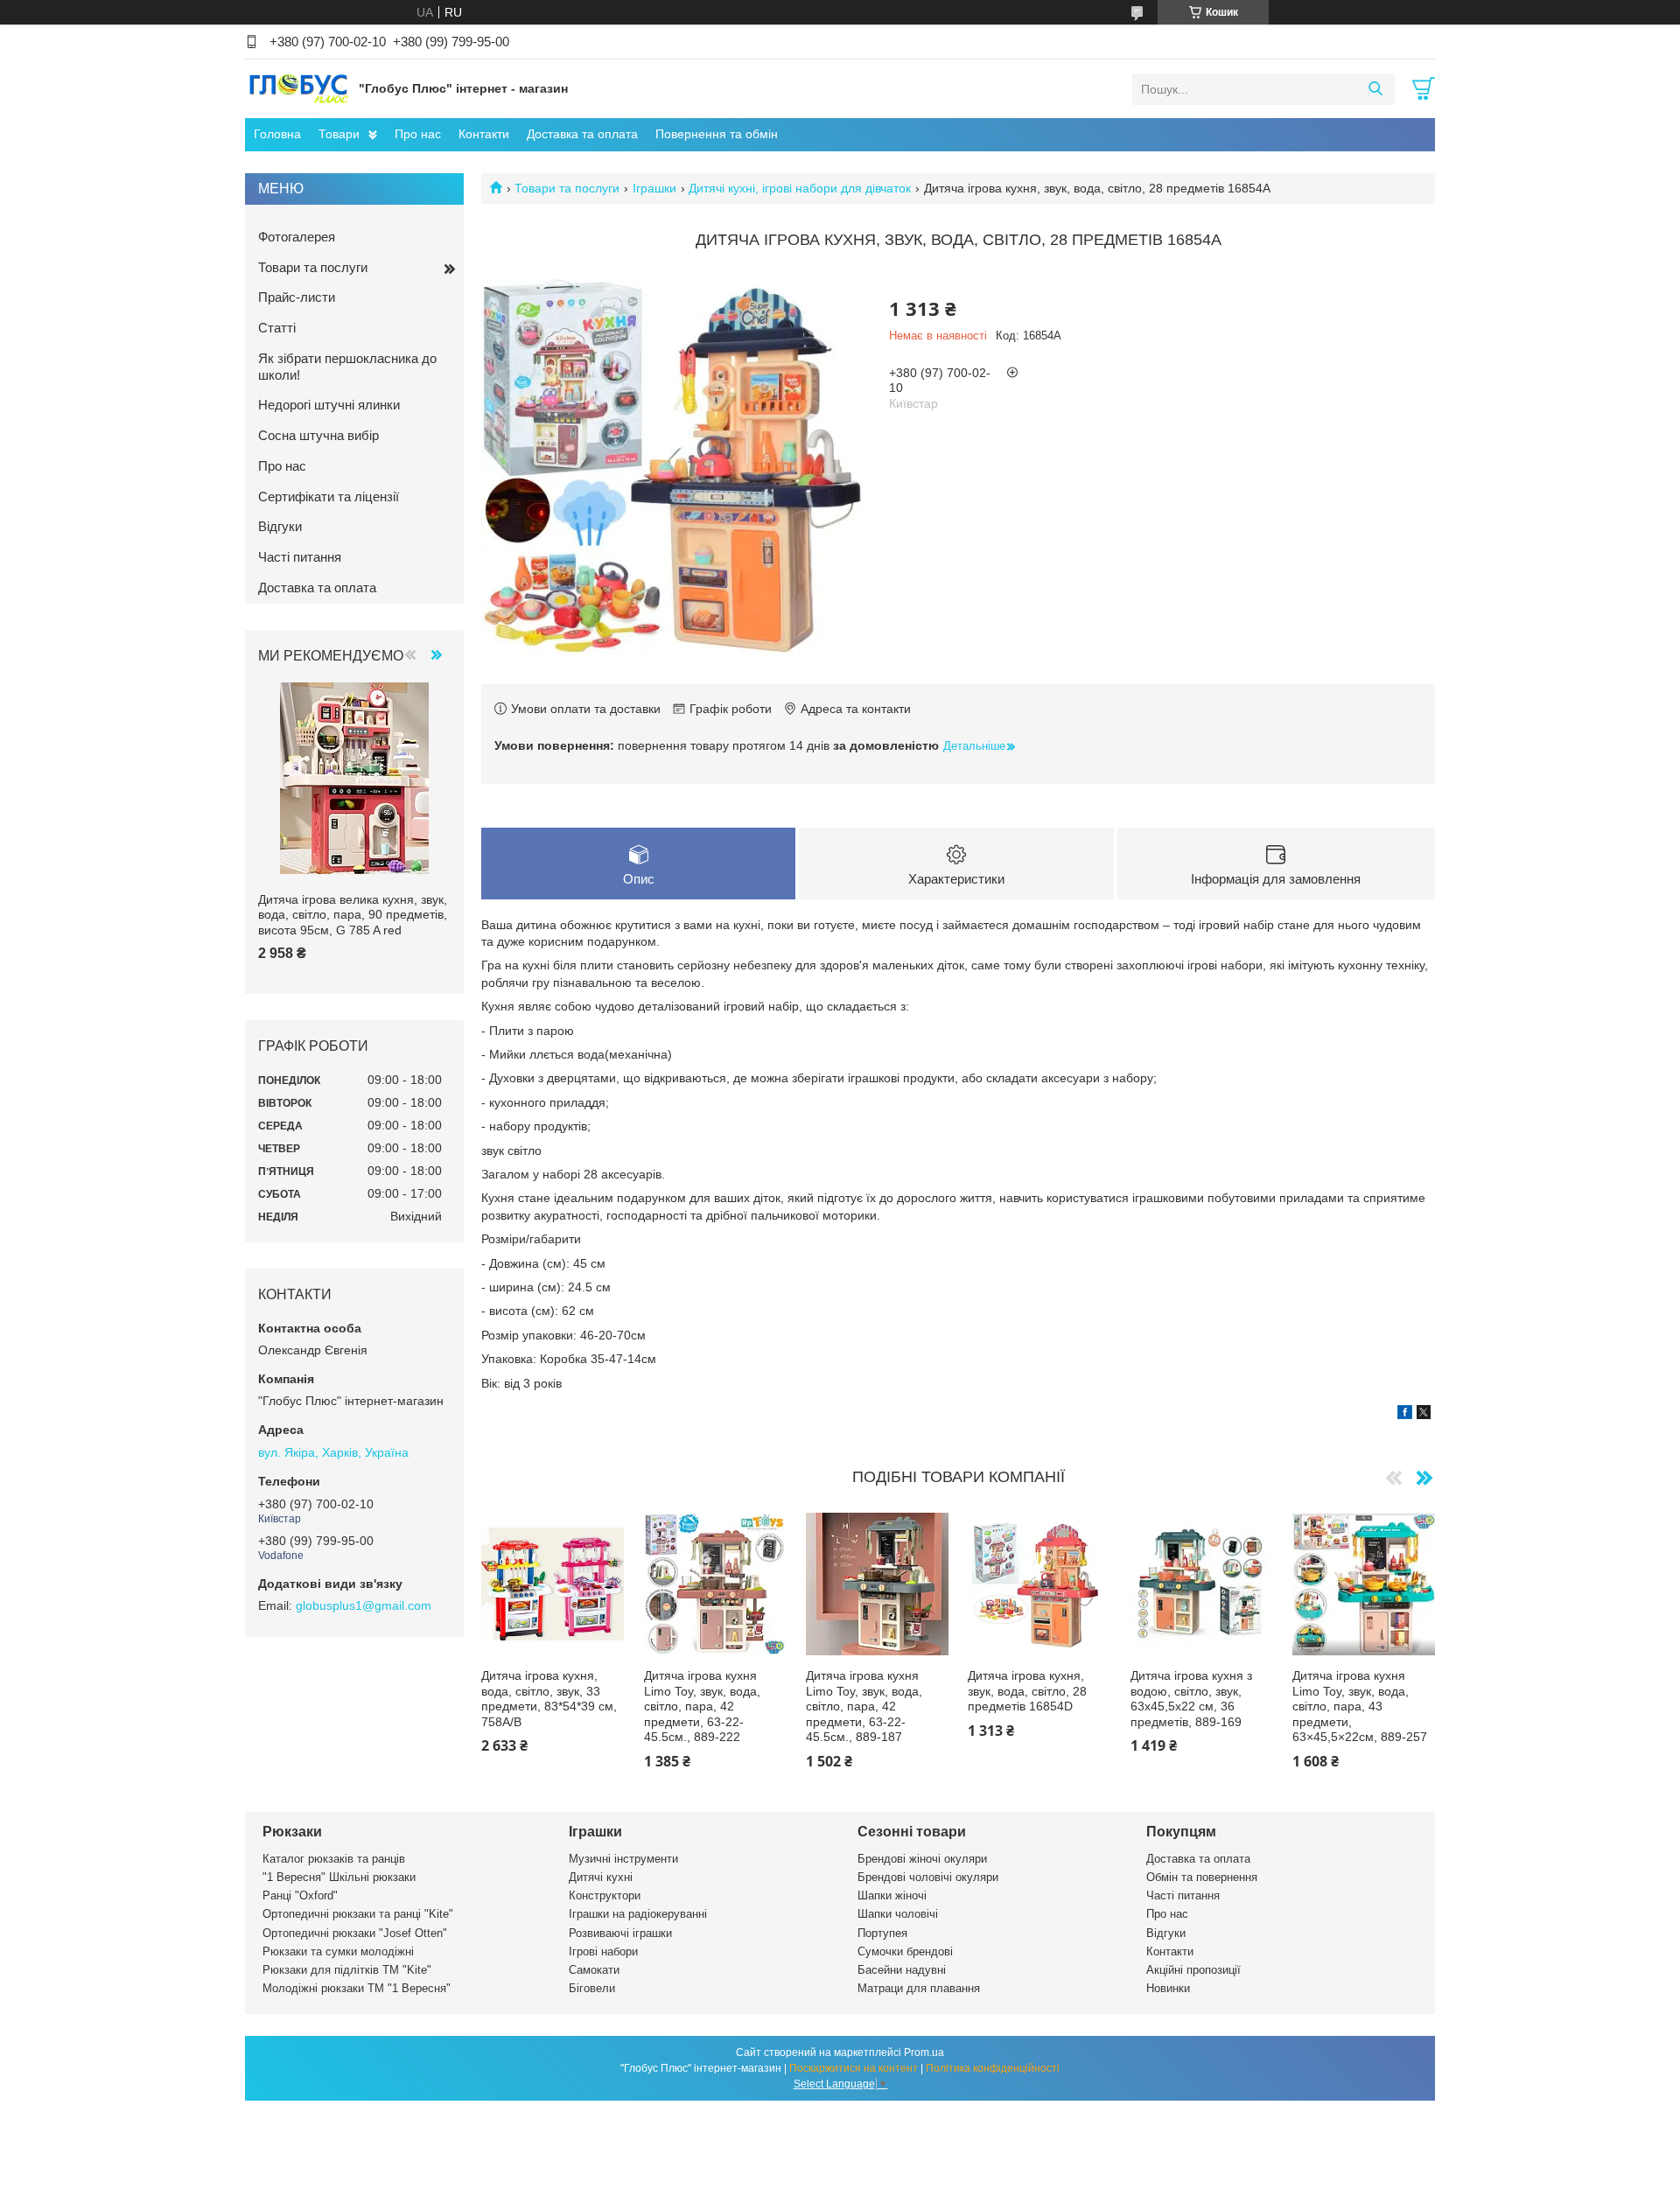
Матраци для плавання (919, 1988)
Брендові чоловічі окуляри (928, 1877)
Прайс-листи (297, 297)
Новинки (1168, 1988)
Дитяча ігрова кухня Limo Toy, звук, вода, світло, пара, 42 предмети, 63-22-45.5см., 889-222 (702, 1706)
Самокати (594, 1970)
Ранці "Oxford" (300, 1895)
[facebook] (1405, 1415)
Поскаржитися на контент (854, 2068)
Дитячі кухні (601, 1877)
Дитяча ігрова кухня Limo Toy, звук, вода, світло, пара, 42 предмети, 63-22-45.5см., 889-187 (864, 1706)
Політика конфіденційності (993, 2068)
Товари (339, 134)
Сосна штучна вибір (318, 435)
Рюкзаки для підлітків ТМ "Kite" (347, 1970)
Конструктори (605, 1895)
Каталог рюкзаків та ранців (334, 1859)
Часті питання (300, 557)
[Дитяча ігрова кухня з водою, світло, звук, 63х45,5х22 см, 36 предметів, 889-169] (1202, 1584)
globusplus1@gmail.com (364, 1605)
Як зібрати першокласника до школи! (347, 367)
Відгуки (280, 526)
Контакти (484, 134)
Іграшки (654, 188)
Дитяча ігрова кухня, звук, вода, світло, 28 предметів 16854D (1027, 1691)
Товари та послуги (567, 188)
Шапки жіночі (892, 1895)
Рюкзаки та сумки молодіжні (338, 1951)
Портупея (882, 1933)
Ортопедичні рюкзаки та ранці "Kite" (358, 1914)
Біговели (592, 1988)
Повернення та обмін (717, 134)
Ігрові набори (603, 1951)
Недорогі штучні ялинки (329, 405)
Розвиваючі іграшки (620, 1933)
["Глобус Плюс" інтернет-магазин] (297, 88)
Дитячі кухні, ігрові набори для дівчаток (800, 188)
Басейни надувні (902, 1970)
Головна (277, 134)
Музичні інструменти (623, 1859)
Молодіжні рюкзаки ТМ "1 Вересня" (357, 1988)
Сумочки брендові (905, 1951)
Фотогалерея (297, 237)
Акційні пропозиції (1193, 1970)
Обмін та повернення (1202, 1877)
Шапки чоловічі (898, 1914)
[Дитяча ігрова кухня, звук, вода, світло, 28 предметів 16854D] (1039, 1584)
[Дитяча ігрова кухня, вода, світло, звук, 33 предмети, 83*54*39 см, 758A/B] (553, 1584)
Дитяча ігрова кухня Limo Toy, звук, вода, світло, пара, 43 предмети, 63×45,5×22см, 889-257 (1360, 1706)
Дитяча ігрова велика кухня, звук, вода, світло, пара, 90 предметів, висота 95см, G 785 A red (353, 915)
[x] (1424, 1415)
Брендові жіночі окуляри (922, 1859)
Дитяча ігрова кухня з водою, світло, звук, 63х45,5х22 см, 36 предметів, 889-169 (1191, 1699)
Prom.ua (924, 2053)
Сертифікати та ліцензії (329, 497)
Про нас (418, 134)
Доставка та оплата (582, 134)
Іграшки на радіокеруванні (638, 1914)
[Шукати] (1375, 89)
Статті (277, 328)
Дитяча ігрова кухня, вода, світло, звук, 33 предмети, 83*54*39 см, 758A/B (549, 1699)
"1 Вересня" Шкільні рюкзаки (339, 1877)
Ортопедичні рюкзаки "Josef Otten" (355, 1933)
